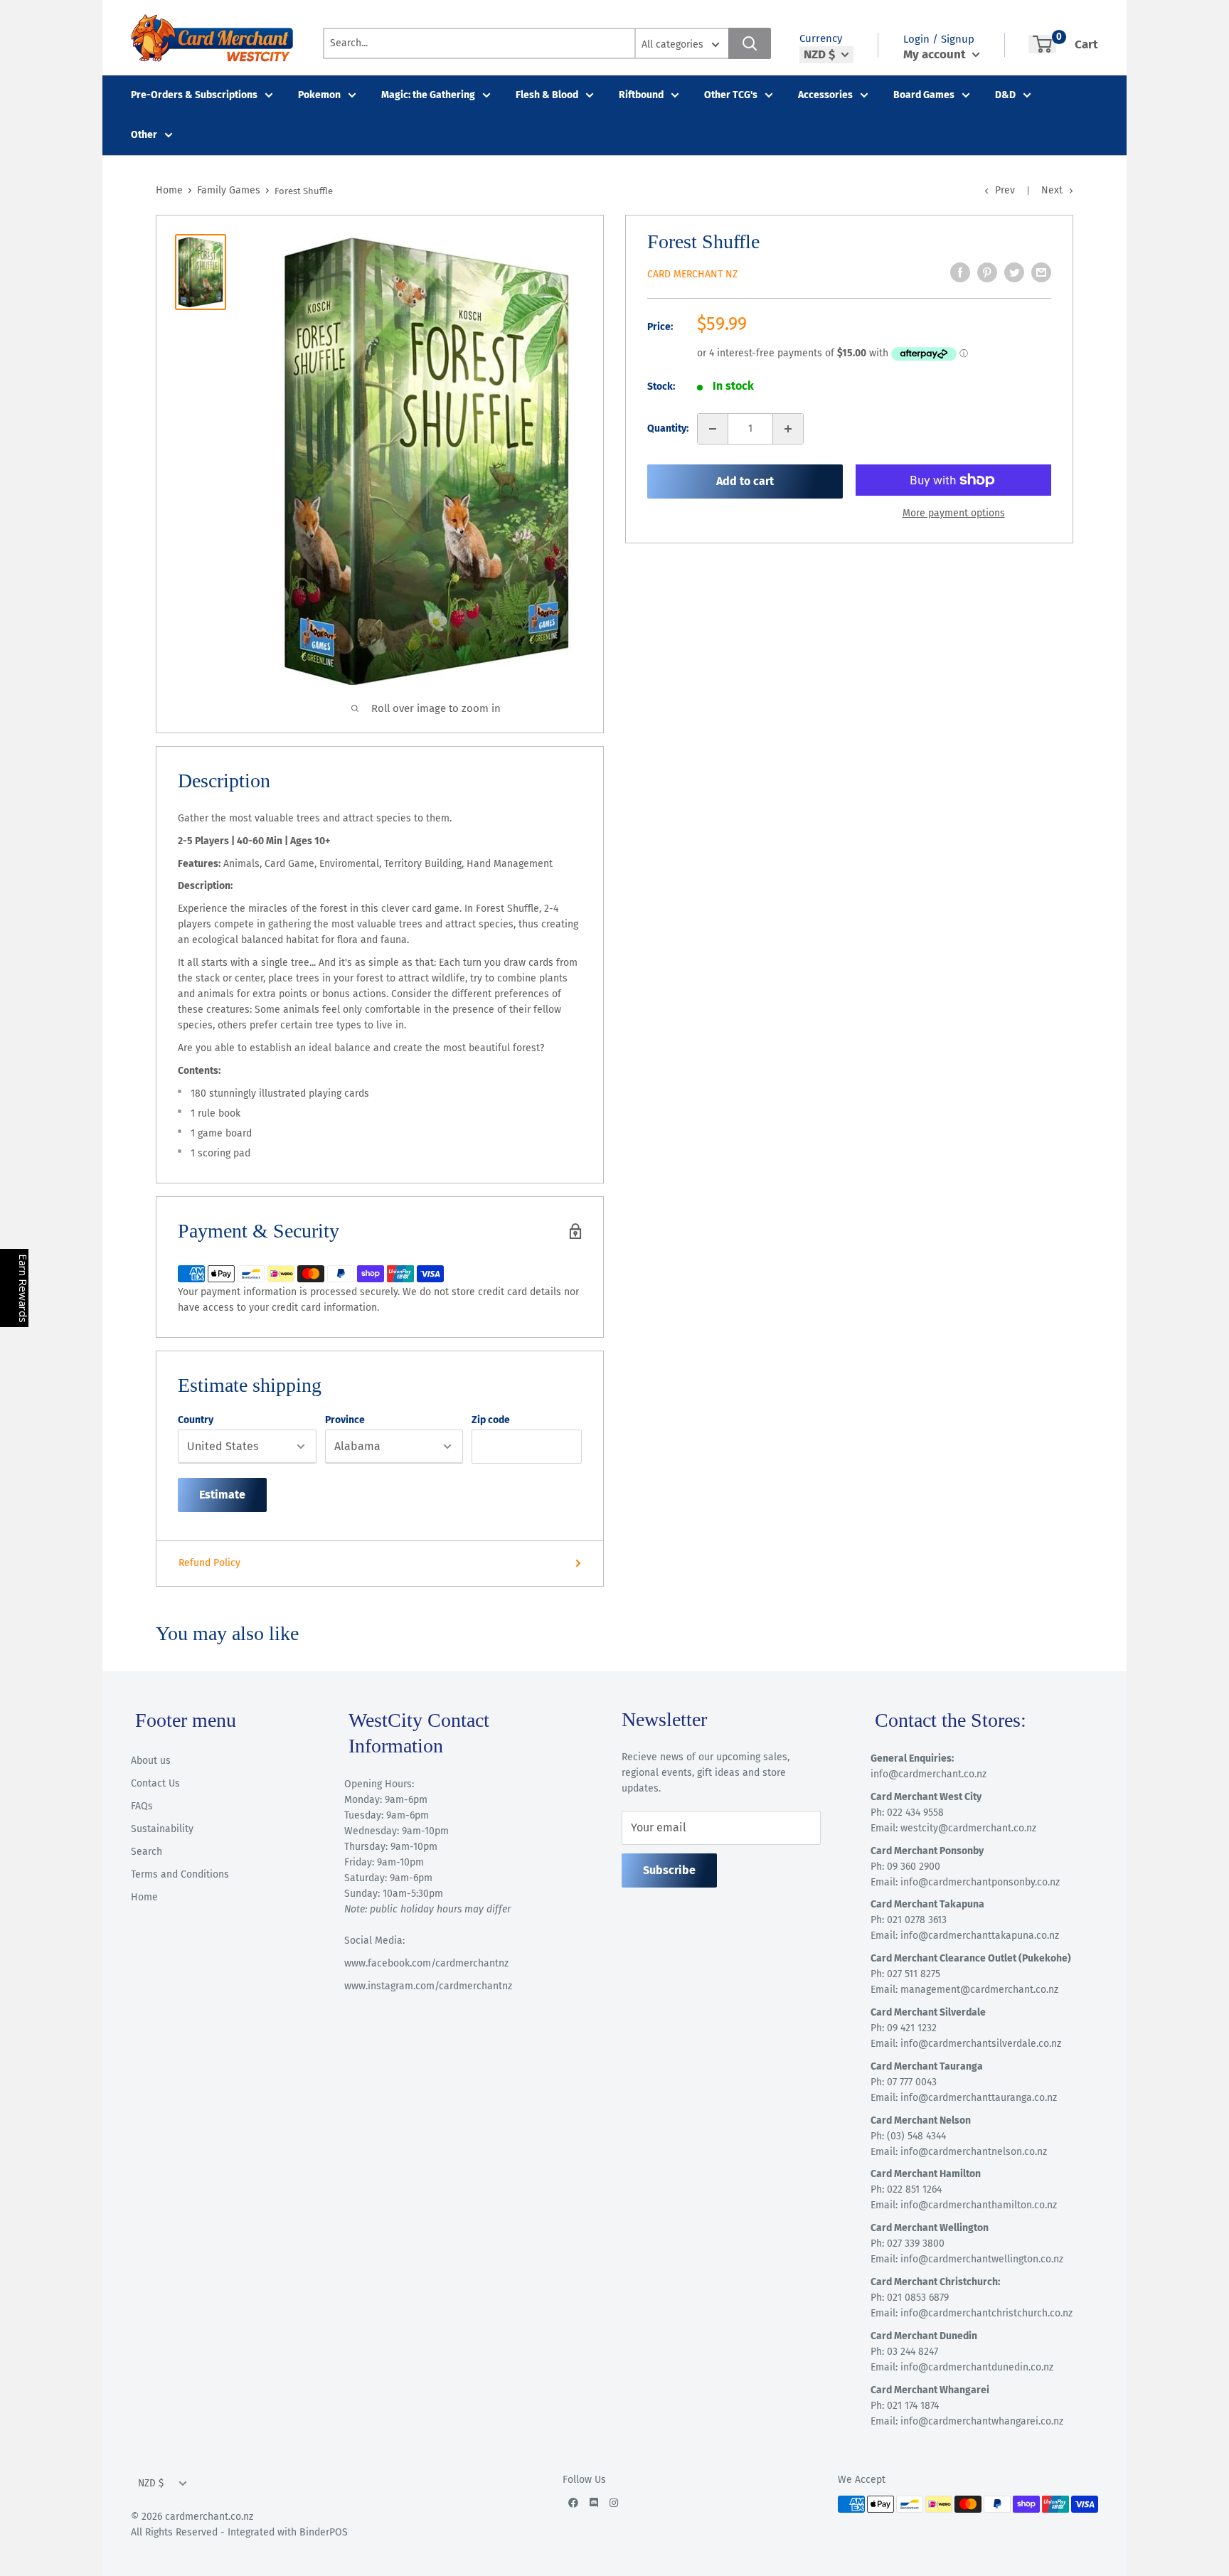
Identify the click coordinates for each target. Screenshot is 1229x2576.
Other (144, 135)
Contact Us (155, 1783)
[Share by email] (1041, 272)
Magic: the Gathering (428, 95)
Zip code (491, 1420)
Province (345, 1420)
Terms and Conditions (180, 1874)
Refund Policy (209, 1563)
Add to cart (745, 481)
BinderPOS (324, 2532)
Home (169, 190)
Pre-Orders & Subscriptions (194, 95)
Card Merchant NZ (692, 274)
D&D (1005, 95)
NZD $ (151, 2483)
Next (1052, 190)
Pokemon (319, 95)
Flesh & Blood (547, 95)
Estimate (222, 1495)
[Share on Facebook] (960, 272)
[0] (1042, 44)
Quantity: (668, 429)
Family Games (229, 190)
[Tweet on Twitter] (1014, 272)
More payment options (954, 513)
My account (936, 54)
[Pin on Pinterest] (987, 272)
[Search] (750, 43)
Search (147, 1852)
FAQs (142, 1806)
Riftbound (641, 95)
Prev (1005, 190)
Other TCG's (731, 95)
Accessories (825, 95)
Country (196, 1420)
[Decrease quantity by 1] (713, 429)
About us (151, 1761)
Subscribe (669, 1870)
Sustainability (162, 1829)
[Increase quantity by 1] (788, 429)
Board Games (924, 95)
